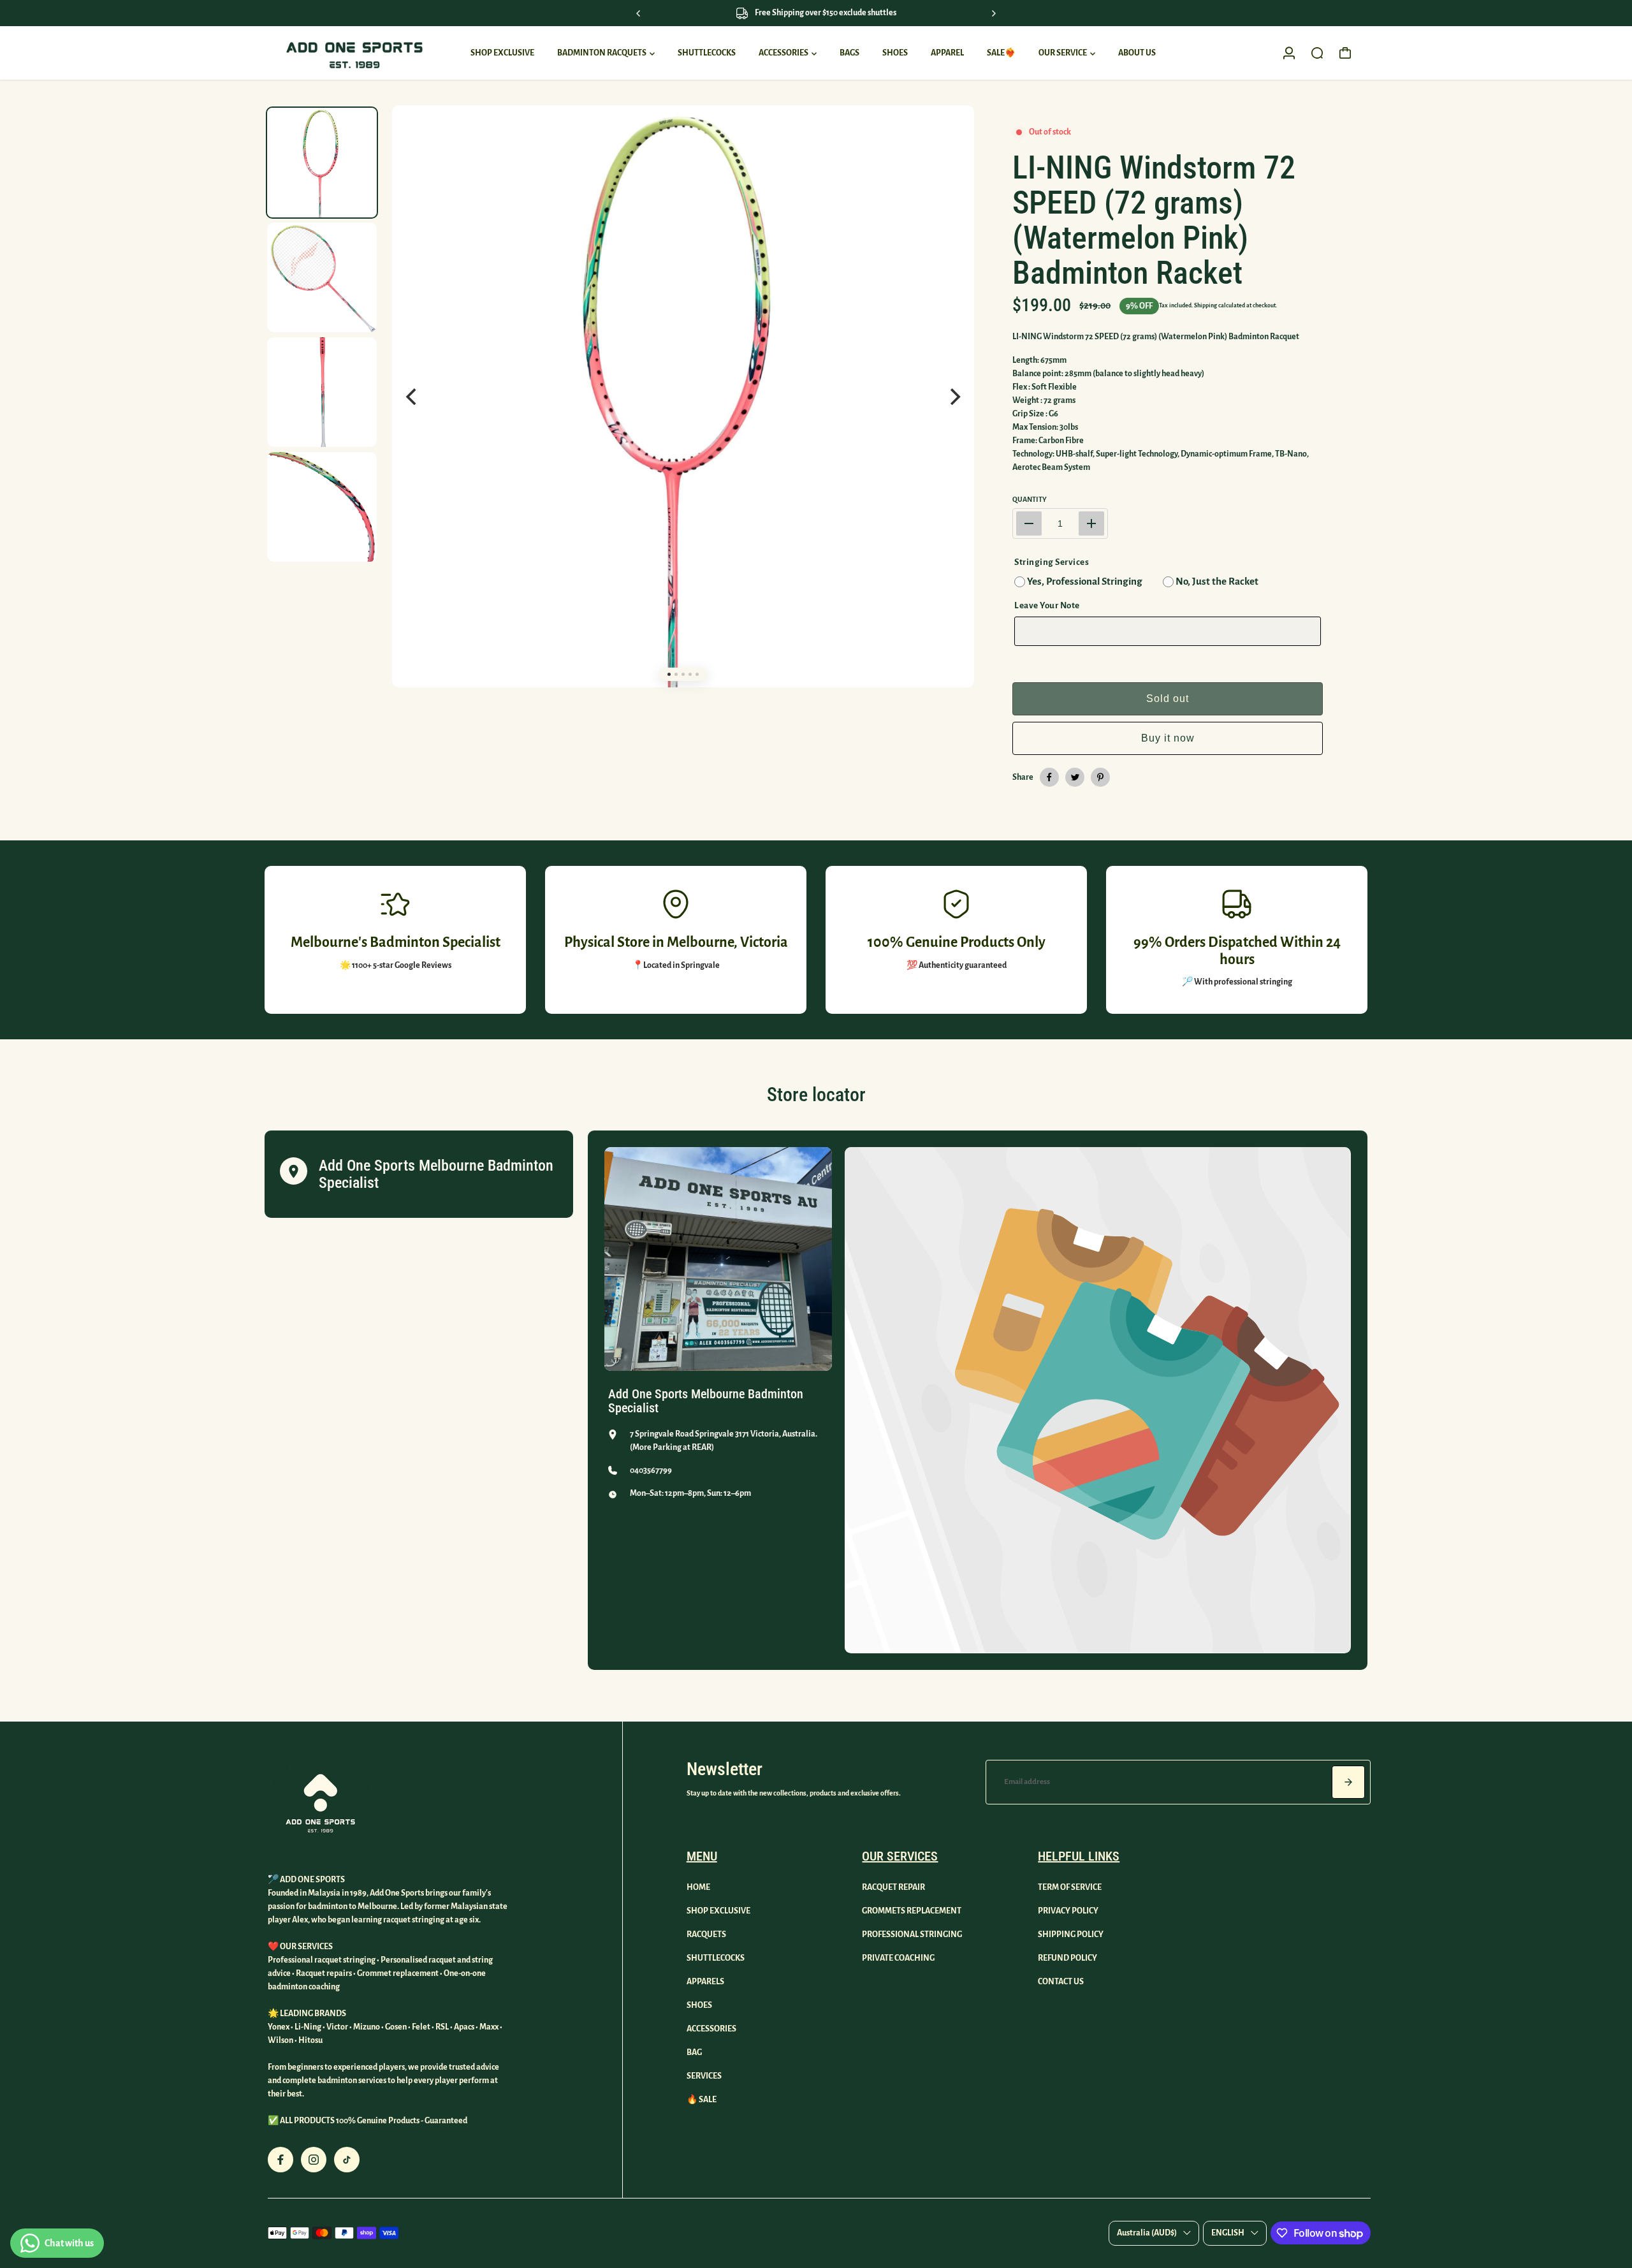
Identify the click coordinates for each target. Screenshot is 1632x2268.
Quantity (1030, 499)
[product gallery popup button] (951, 138)
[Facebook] (1049, 777)
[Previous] (639, 13)
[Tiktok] (347, 2160)
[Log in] (1289, 53)
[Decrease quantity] (1029, 523)
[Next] (993, 13)
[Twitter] (1075, 777)
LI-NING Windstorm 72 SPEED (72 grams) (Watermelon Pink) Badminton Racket (1154, 220)
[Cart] (1345, 53)
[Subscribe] (1348, 1782)
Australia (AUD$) (1147, 2233)
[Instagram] (314, 2160)
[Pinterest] (1100, 777)
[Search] (1317, 53)
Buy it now (1168, 738)
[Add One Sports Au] (354, 53)
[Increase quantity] (1091, 523)
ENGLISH (1228, 2233)
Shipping (1206, 305)
